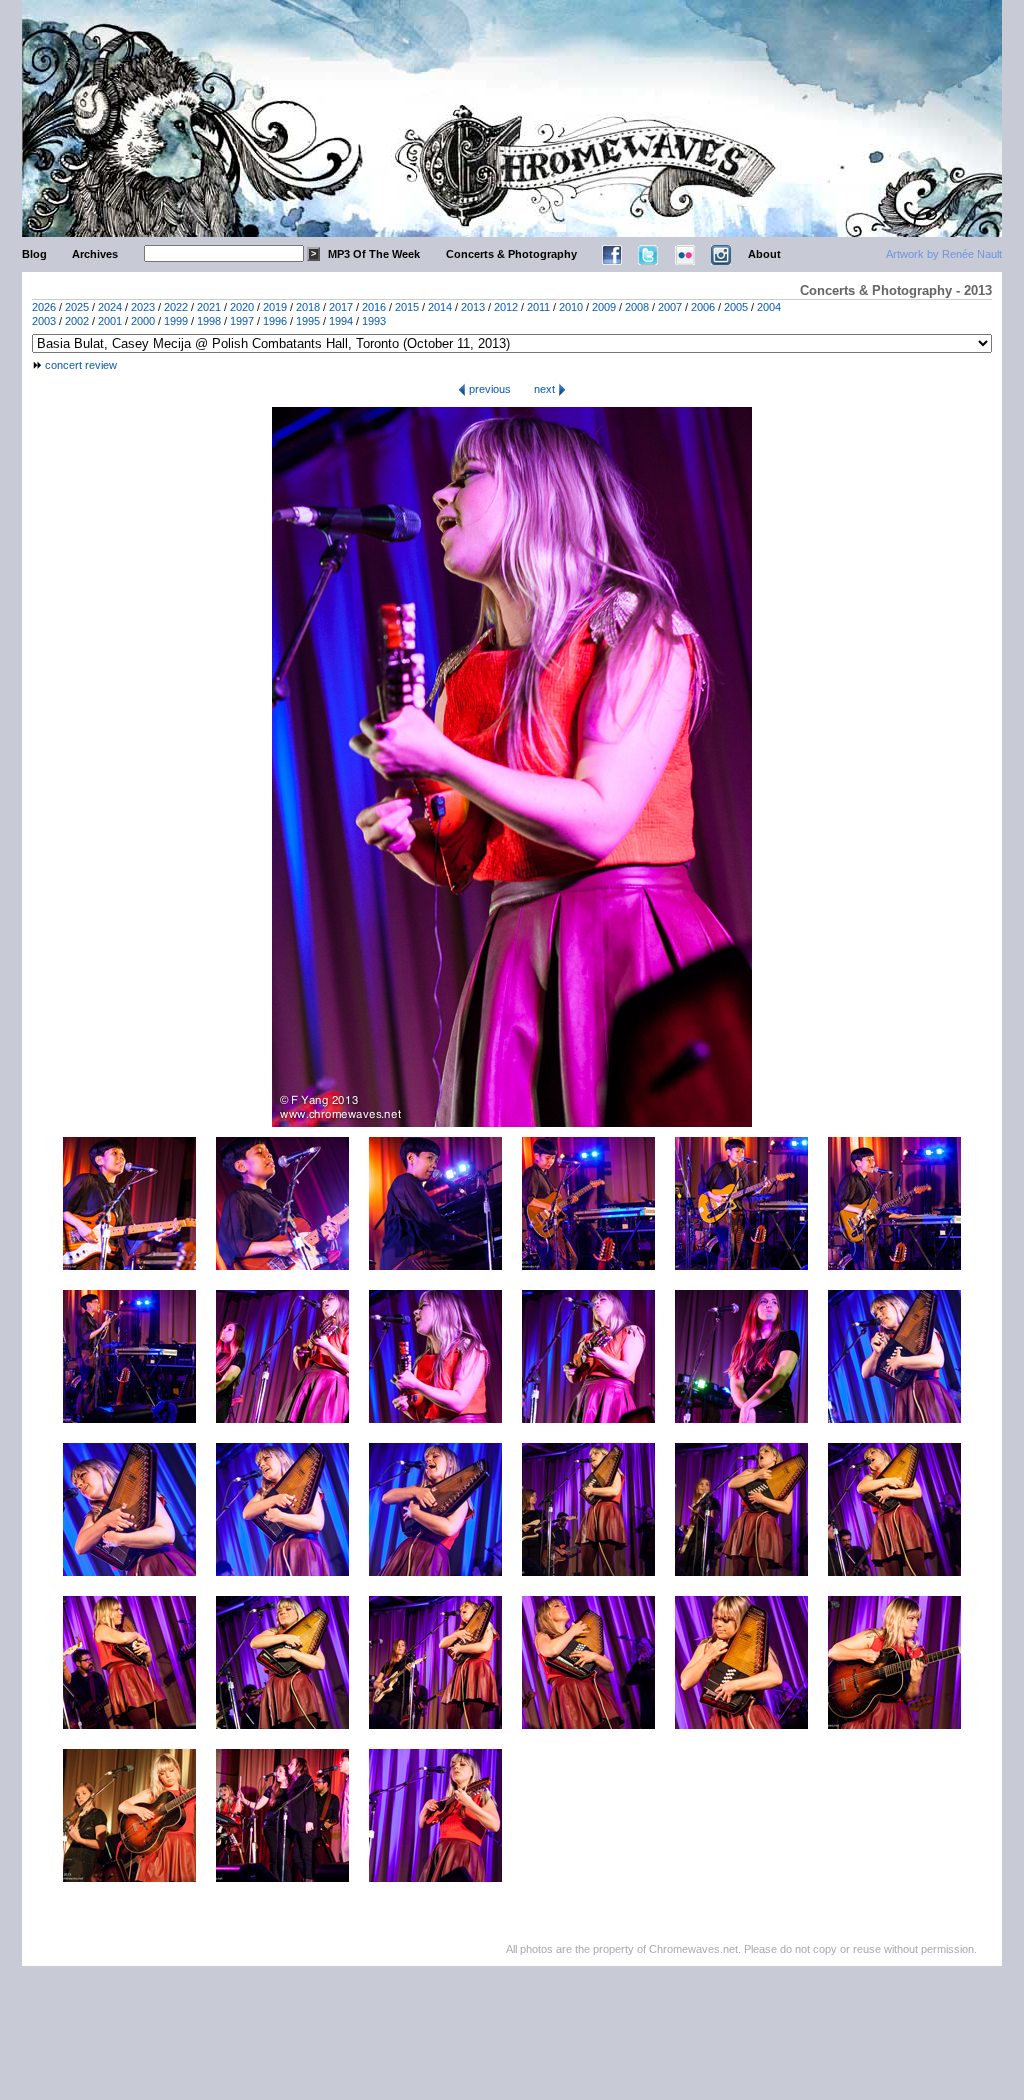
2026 (44, 307)
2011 (538, 307)
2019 (275, 307)
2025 (77, 307)
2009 (604, 307)
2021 (209, 307)
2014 (440, 307)
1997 (242, 321)
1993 (374, 321)
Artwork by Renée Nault (944, 254)
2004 (769, 307)
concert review (81, 365)
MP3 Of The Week (374, 254)
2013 (473, 307)
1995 (308, 321)
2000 (143, 321)
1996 (275, 321)
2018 (308, 307)
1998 (209, 321)
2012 (506, 307)
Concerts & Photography (511, 254)
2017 (341, 307)
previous (488, 389)
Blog (34, 254)
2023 (143, 307)
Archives (95, 254)
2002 (77, 321)
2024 (110, 307)
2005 (736, 307)
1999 (176, 321)
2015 (407, 307)
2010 (571, 307)
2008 (637, 307)
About (764, 254)
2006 (703, 307)
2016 (374, 307)
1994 (341, 321)
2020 (242, 307)
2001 (110, 321)
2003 (44, 321)
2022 (176, 307)
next (546, 389)
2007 (670, 307)
